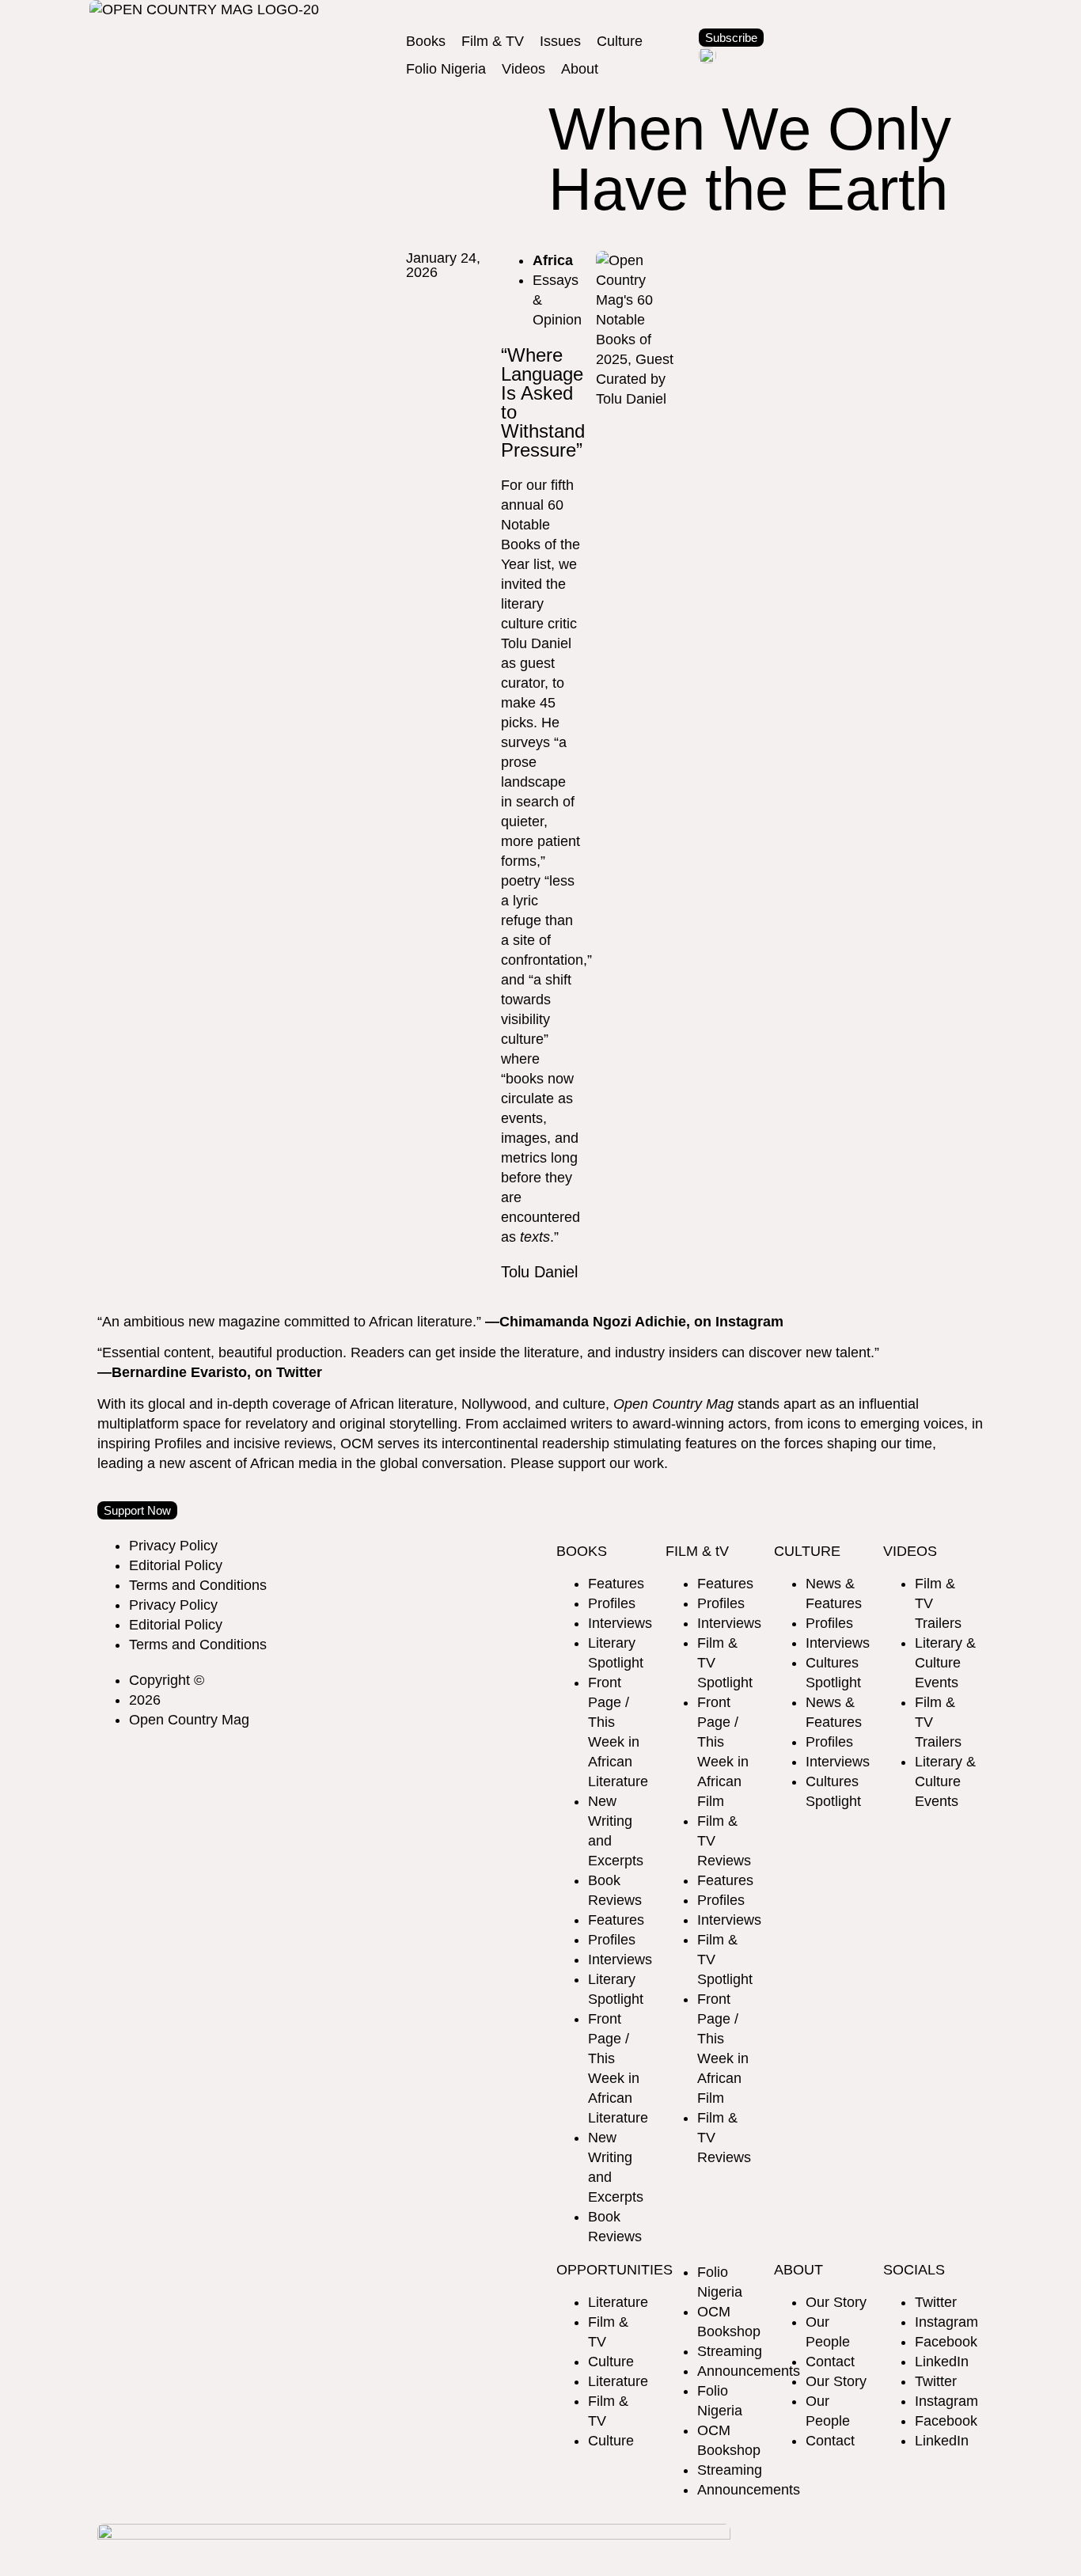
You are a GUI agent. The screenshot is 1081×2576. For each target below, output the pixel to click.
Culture (611, 2362)
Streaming (730, 2351)
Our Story (836, 2302)
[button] (426, 42)
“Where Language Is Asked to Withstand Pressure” (543, 402)
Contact (830, 2362)
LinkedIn (942, 2362)
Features (616, 1584)
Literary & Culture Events (945, 1663)
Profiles (612, 1603)
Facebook (946, 2342)
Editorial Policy (176, 1565)
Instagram (946, 2322)
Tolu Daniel (539, 1272)
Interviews (620, 1623)
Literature (618, 2302)
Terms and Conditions (198, 1585)
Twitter (936, 2302)
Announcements (749, 2371)
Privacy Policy (173, 1546)
